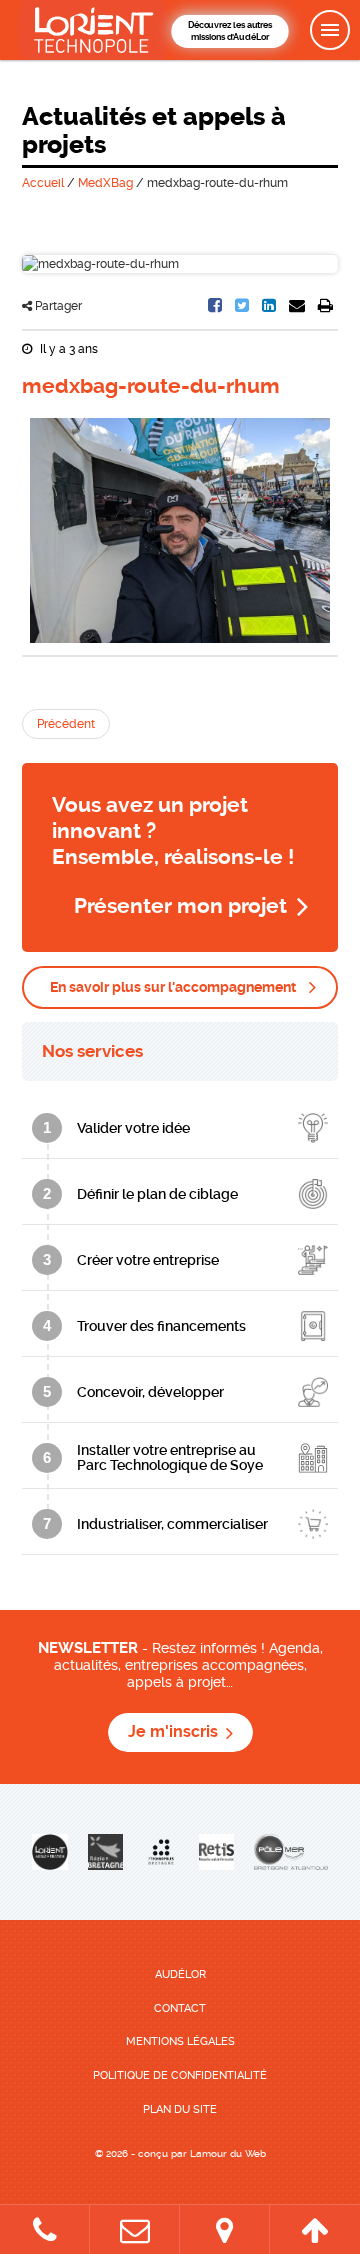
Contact (180, 2008)
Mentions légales (180, 2041)
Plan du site (180, 2109)
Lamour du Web (228, 2153)
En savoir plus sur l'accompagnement (173, 987)
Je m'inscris (173, 1732)
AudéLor (180, 1974)
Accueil (43, 183)
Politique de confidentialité (180, 2075)
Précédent (66, 724)
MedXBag (105, 183)
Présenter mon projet (180, 906)
